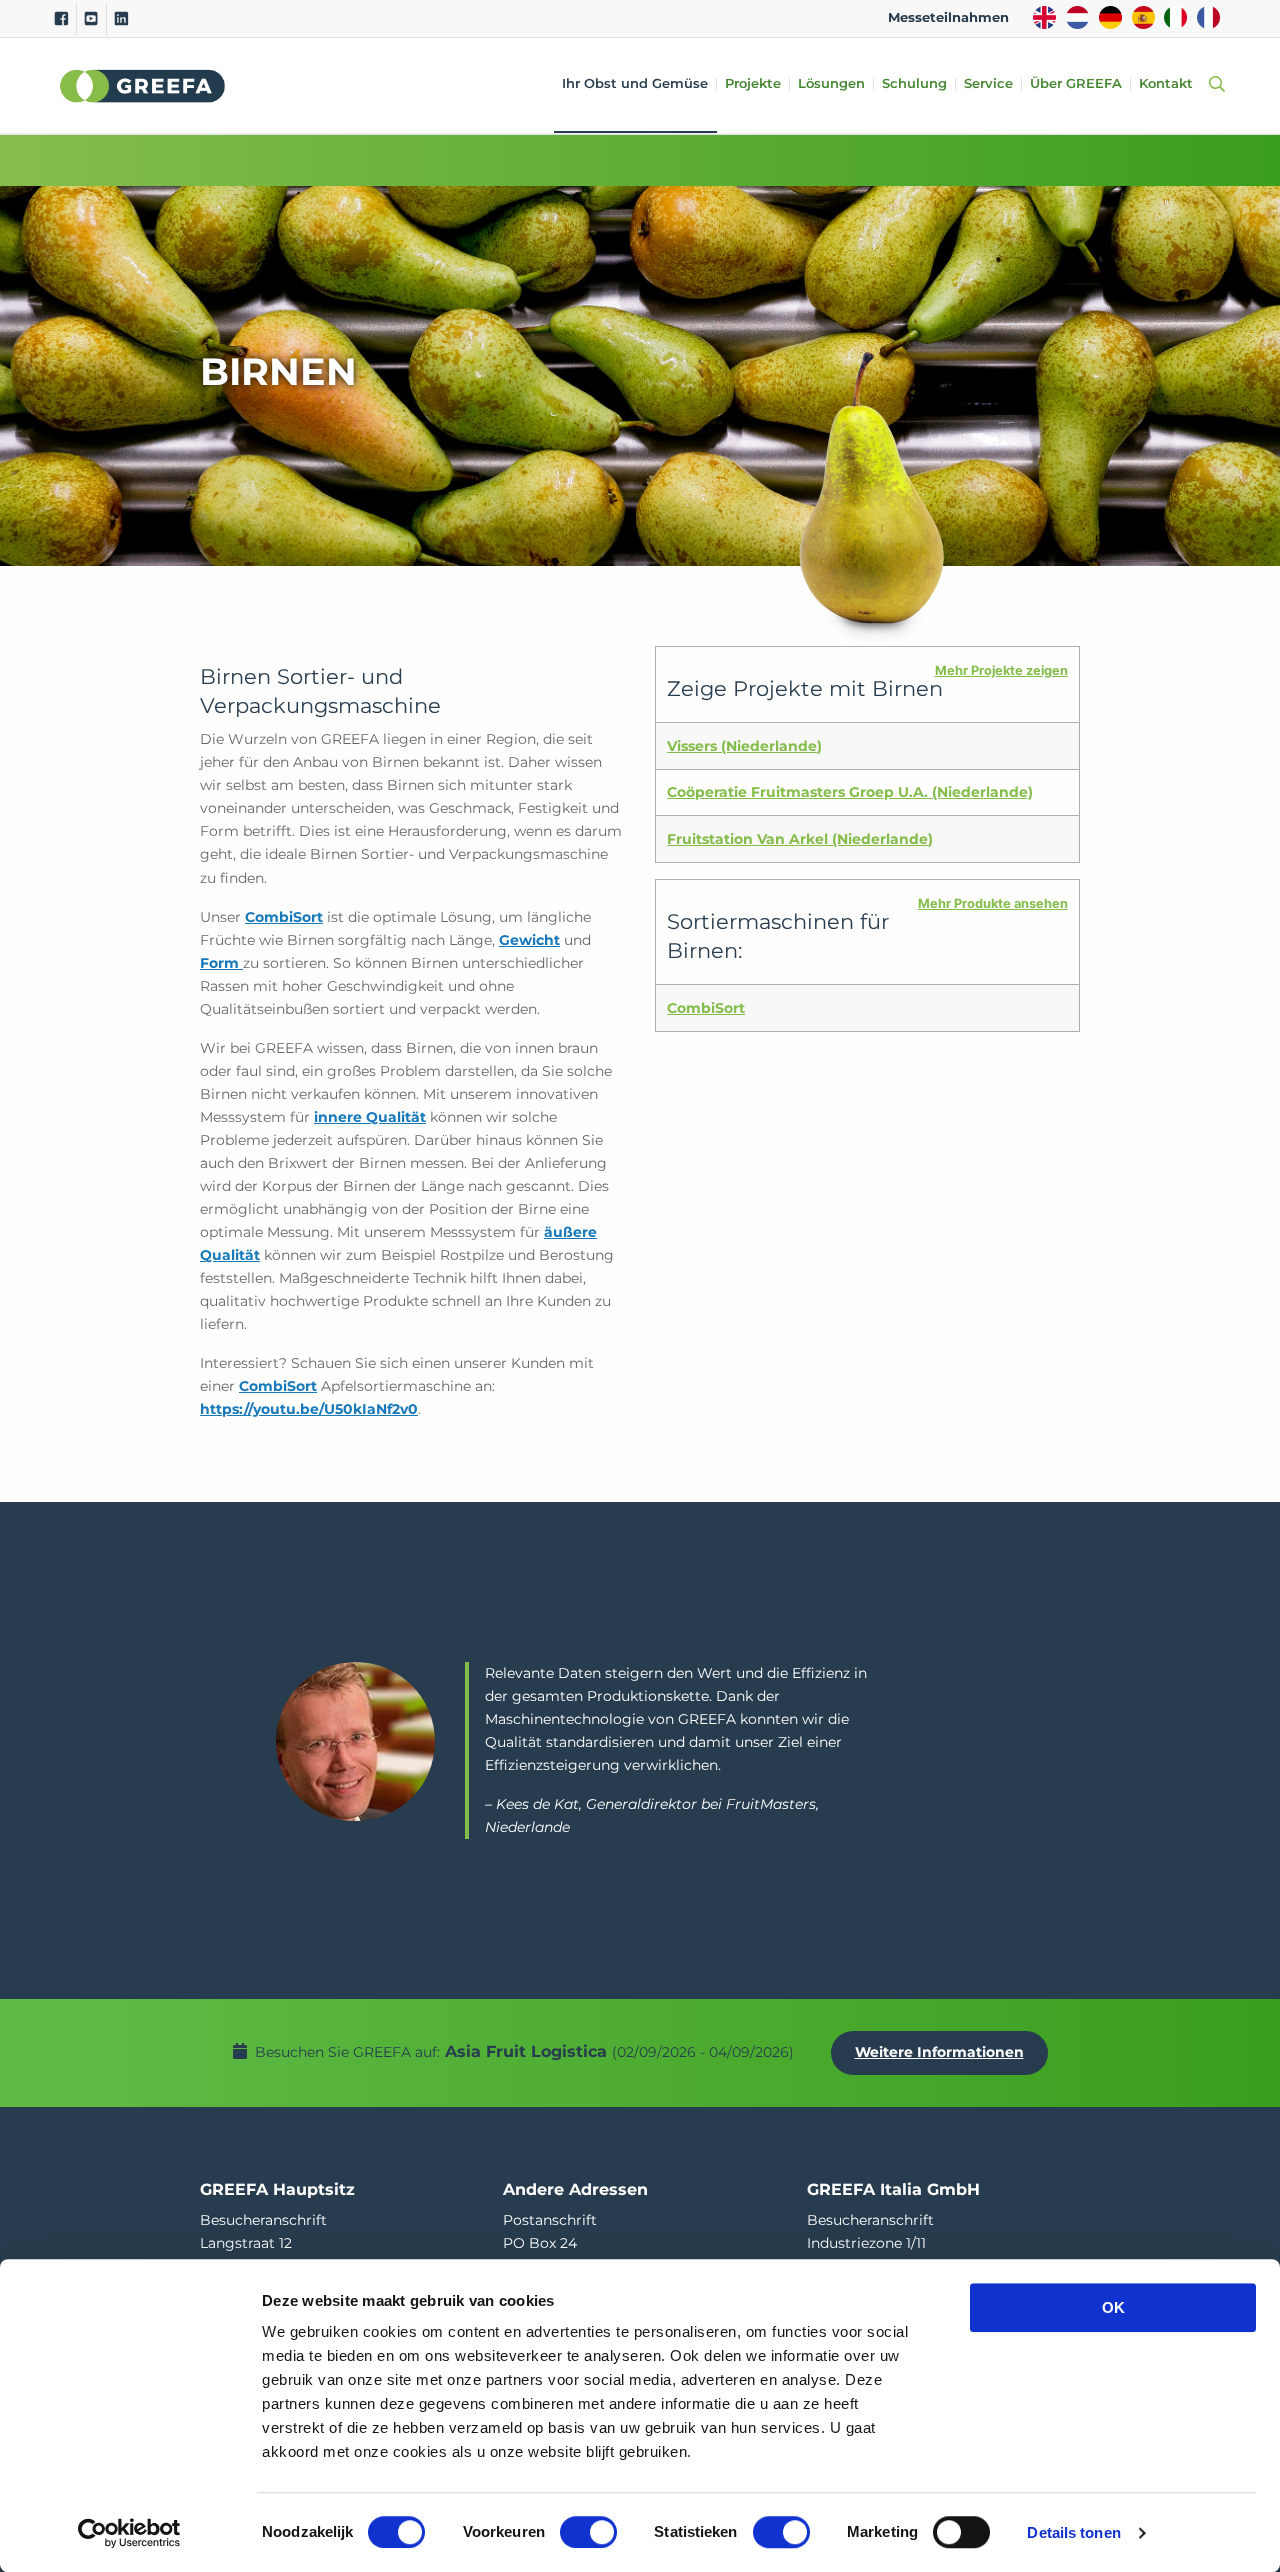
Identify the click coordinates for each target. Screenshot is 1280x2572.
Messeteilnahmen (948, 17)
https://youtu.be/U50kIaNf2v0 (309, 1409)
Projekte (753, 84)
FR (1208, 17)
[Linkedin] (121, 19)
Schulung (914, 84)
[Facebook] (61, 19)
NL (1077, 17)
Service (988, 84)
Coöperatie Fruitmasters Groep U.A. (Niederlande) (850, 792)
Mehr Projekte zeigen (1001, 670)
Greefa (143, 86)
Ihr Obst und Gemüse (635, 84)
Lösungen (831, 84)
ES (1143, 17)
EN (1044, 17)
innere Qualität (370, 1117)
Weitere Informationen (939, 2052)
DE (1110, 17)
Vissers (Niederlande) (744, 746)
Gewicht (529, 940)
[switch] (588, 2532)
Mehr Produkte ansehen (993, 903)
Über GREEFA (1076, 84)
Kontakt (1166, 84)
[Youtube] (91, 19)
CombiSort (284, 917)
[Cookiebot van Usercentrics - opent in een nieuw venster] (129, 2533)
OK (1113, 2307)
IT (1175, 17)
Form (221, 963)
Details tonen (1073, 2532)
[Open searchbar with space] (1213, 85)
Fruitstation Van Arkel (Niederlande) (800, 839)
